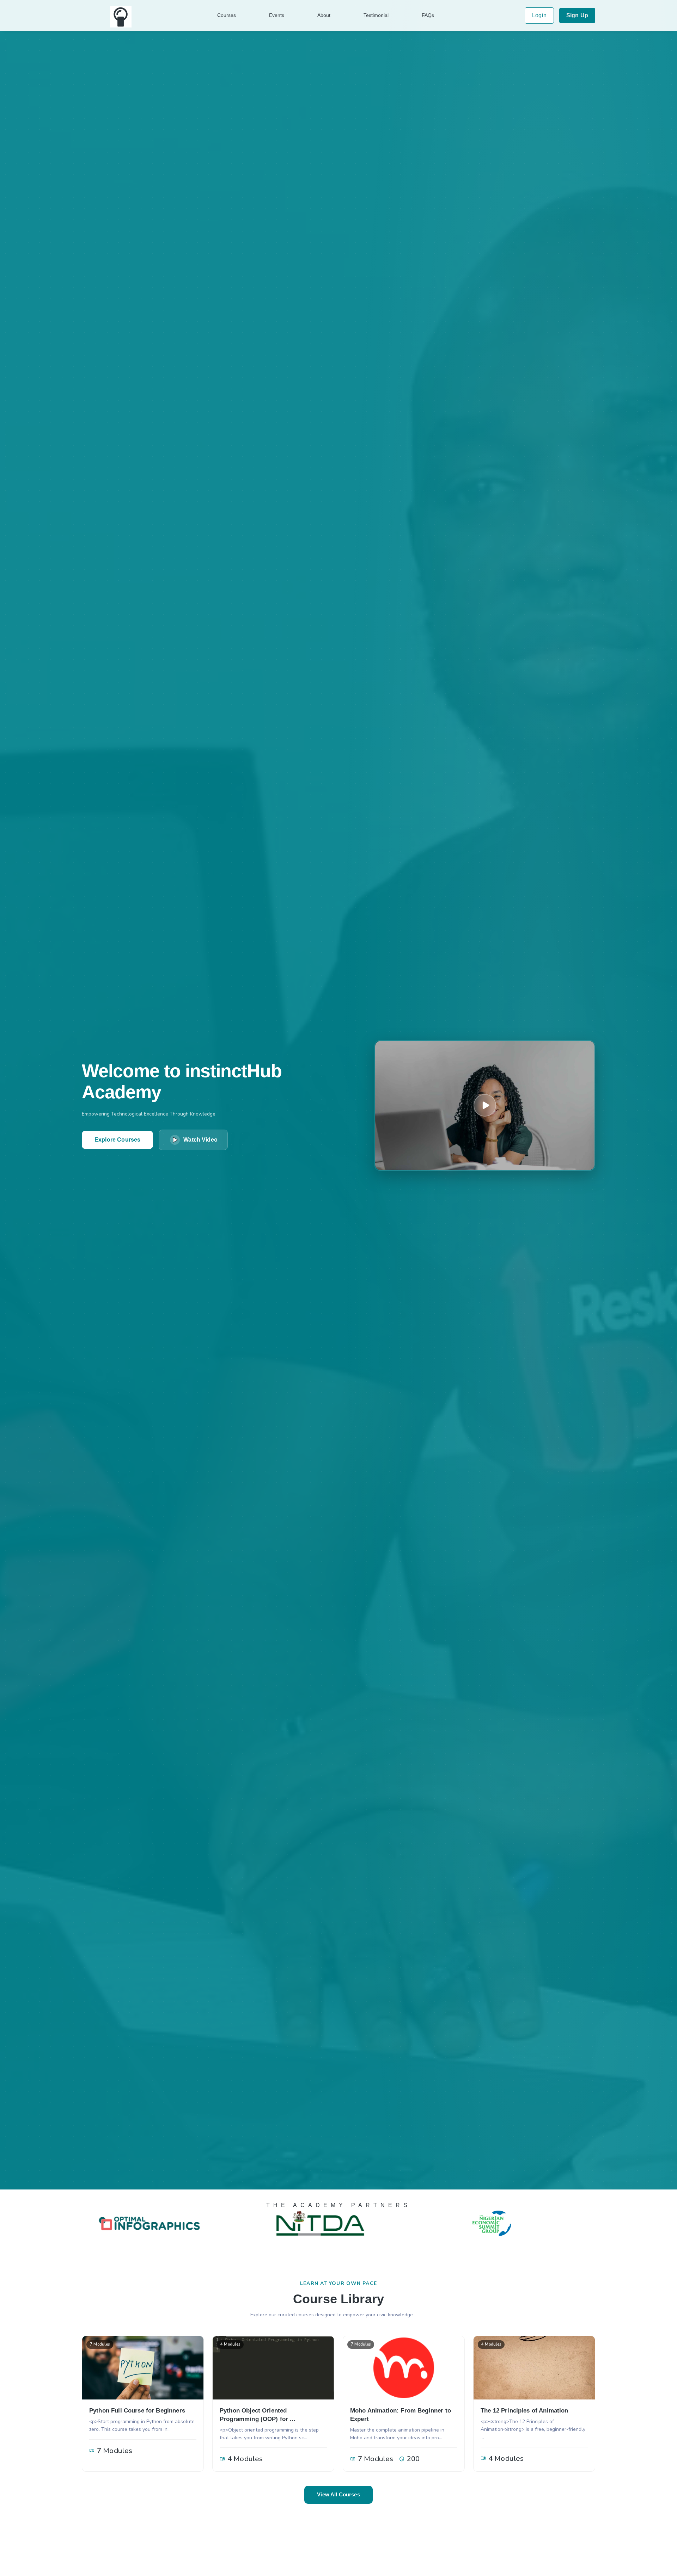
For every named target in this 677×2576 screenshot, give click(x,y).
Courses (227, 15)
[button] (485, 1105)
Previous (77, 2223)
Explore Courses (117, 1140)
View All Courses (338, 2494)
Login (539, 15)
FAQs (428, 15)
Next (600, 2223)
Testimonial (376, 15)
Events (277, 15)
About (324, 15)
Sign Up (577, 15)
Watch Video (200, 1140)
